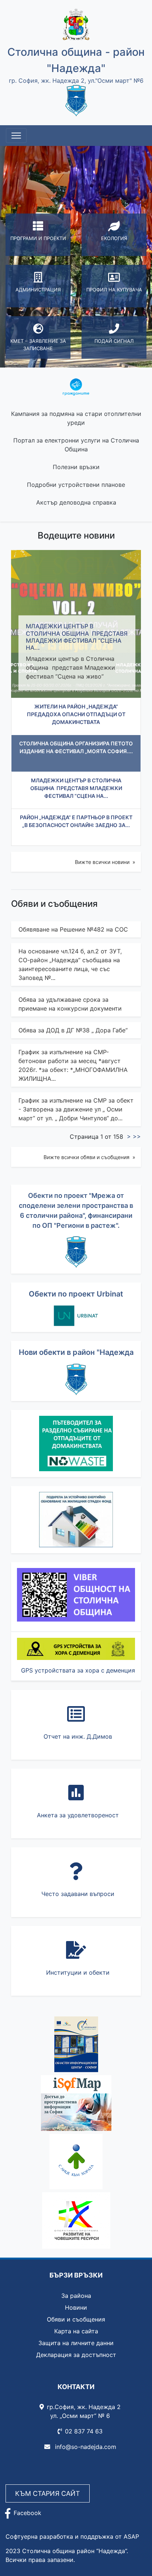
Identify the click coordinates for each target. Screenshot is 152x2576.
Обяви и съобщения (76, 2319)
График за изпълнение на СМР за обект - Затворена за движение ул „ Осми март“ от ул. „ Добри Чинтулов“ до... (76, 1109)
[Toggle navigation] (16, 136)
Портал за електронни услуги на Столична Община (76, 445)
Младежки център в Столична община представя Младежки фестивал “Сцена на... (77, 637)
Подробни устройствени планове (76, 485)
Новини (76, 2307)
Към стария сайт (48, 2493)
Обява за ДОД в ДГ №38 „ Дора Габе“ (73, 1030)
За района (76, 2296)
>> (137, 1137)
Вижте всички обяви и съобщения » (89, 1157)
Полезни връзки (76, 467)
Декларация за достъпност (76, 2355)
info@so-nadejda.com (85, 2447)
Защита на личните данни (76, 2343)
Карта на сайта (76, 2331)
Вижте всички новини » (105, 862)
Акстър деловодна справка (76, 502)
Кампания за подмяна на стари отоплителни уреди (76, 418)
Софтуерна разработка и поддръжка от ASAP (72, 2536)
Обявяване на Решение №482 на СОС (73, 929)
